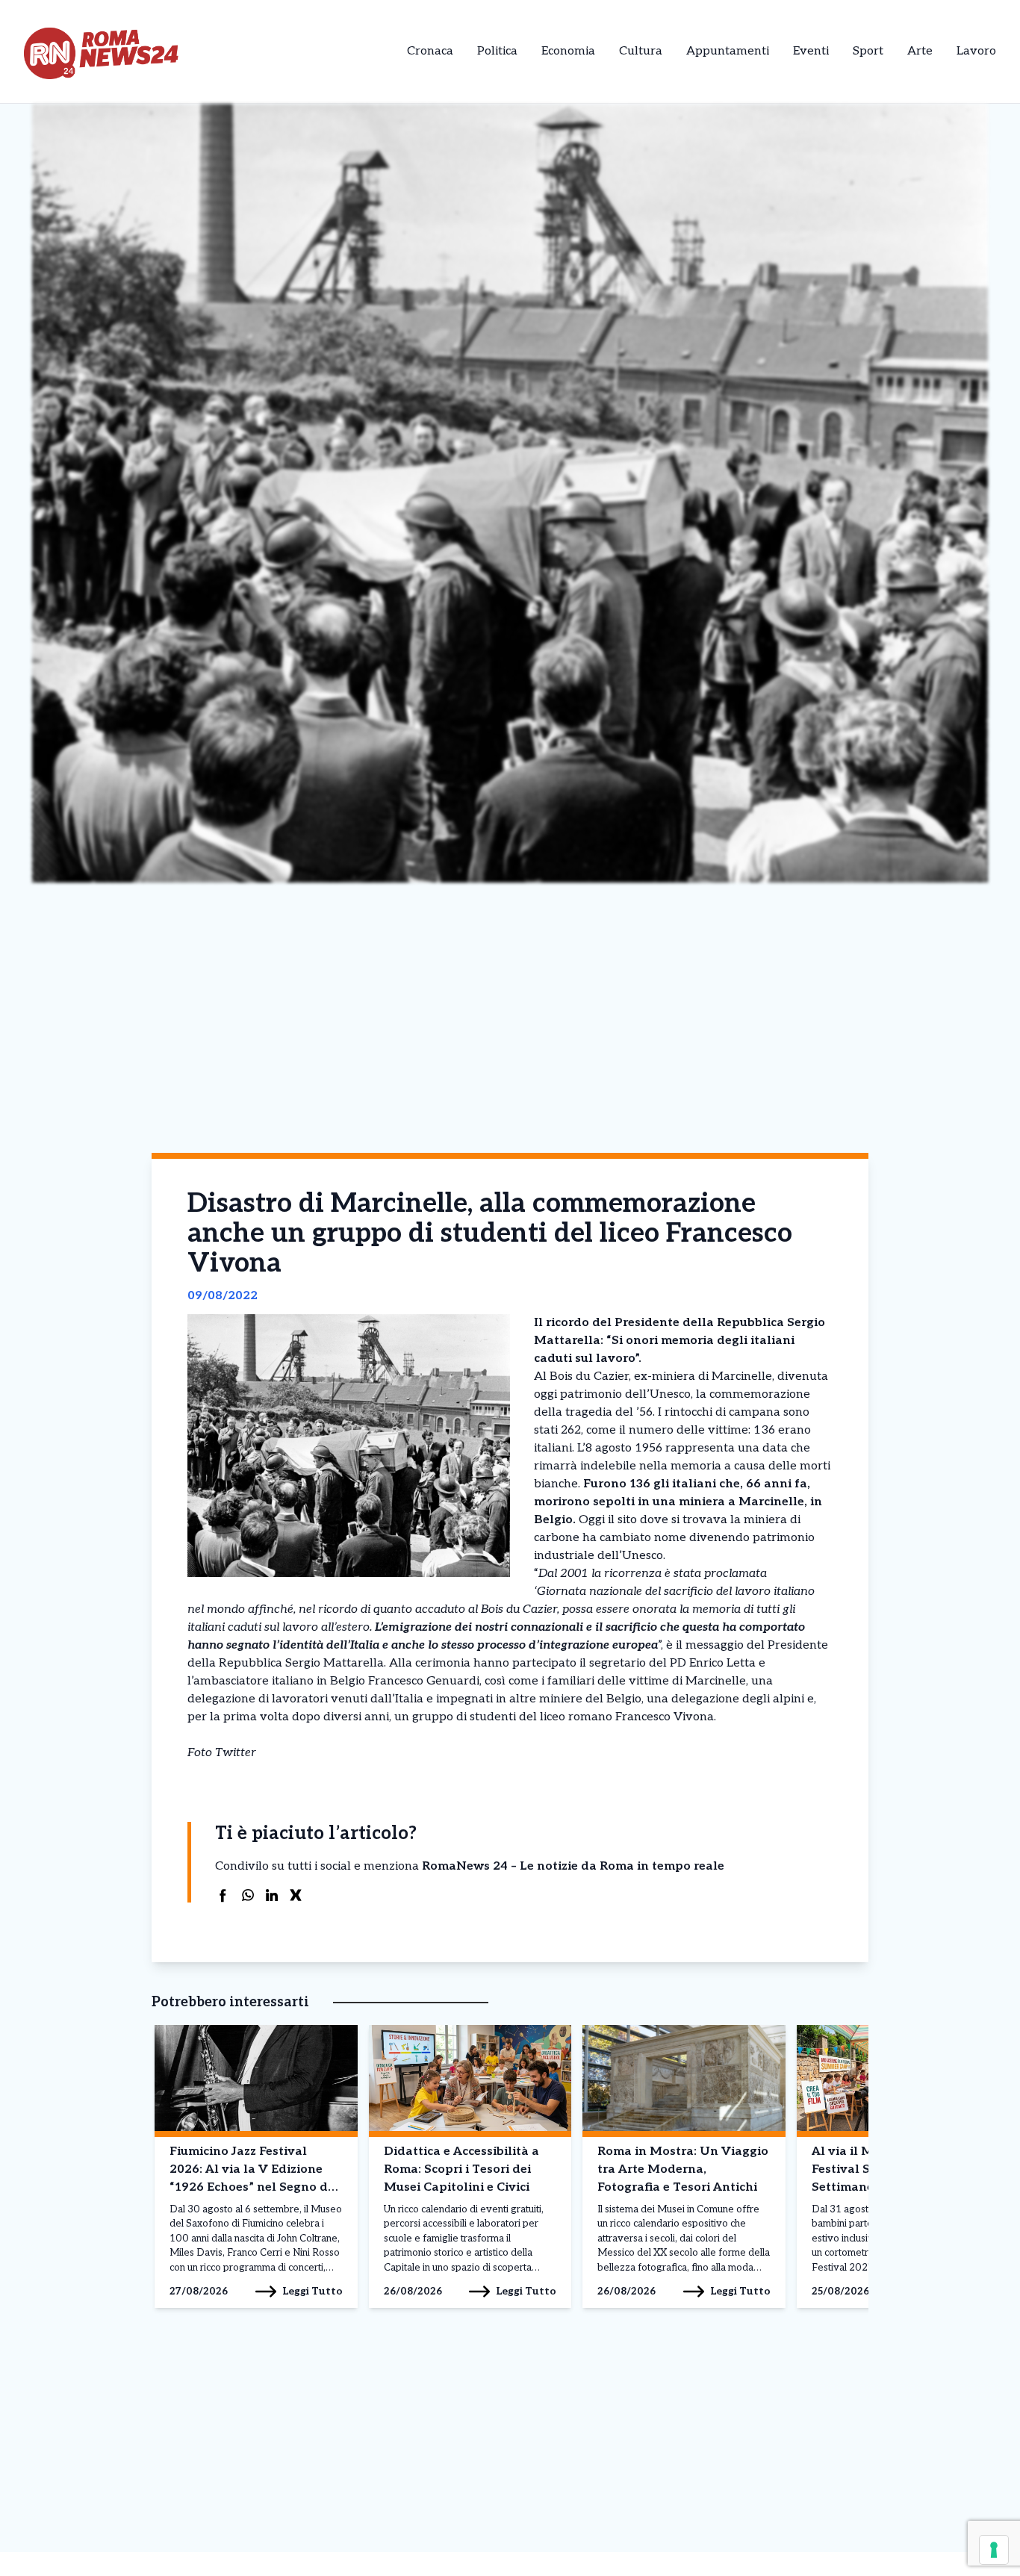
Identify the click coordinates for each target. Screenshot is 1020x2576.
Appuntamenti (728, 51)
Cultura (641, 51)
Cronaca (430, 51)
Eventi (811, 51)
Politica (497, 51)
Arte (920, 51)
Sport (868, 51)
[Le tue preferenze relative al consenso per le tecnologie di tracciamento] (994, 2550)
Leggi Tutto (312, 2291)
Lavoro (976, 51)
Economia (568, 51)
